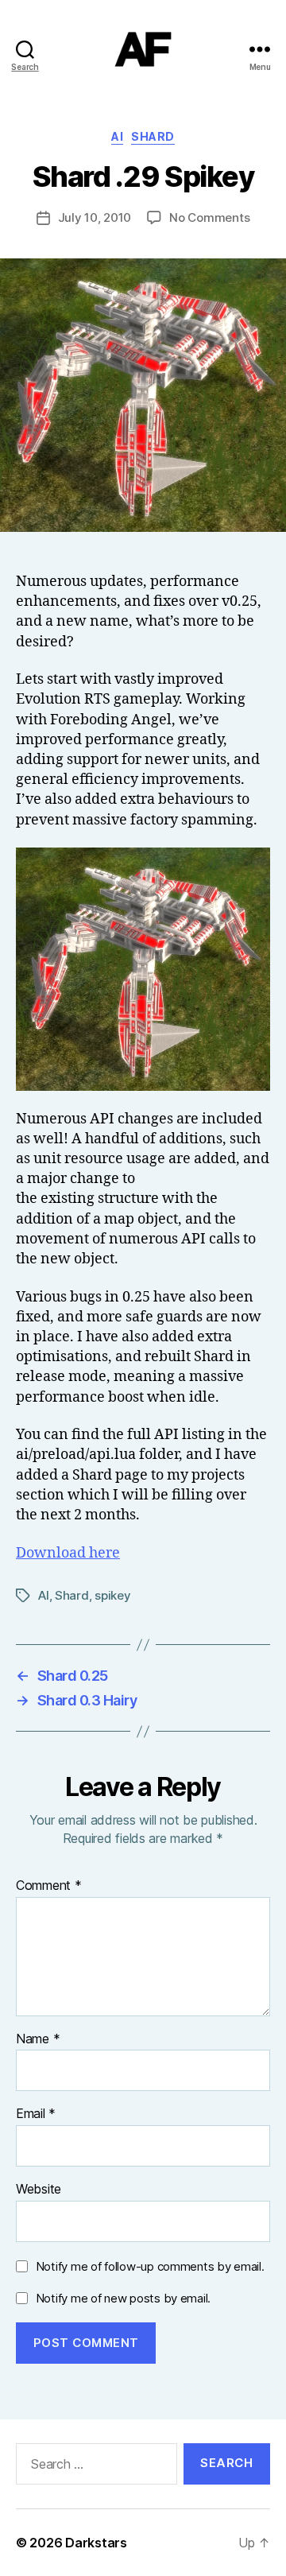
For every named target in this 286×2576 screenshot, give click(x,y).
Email (36, 2114)
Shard (153, 136)
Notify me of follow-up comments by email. (150, 2266)
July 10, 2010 (95, 217)
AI (117, 136)
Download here (68, 1553)
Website (39, 2190)
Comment (49, 1886)
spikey (112, 1595)
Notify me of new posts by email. (123, 2298)
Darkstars (96, 2543)
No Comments (209, 217)
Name (38, 2039)
